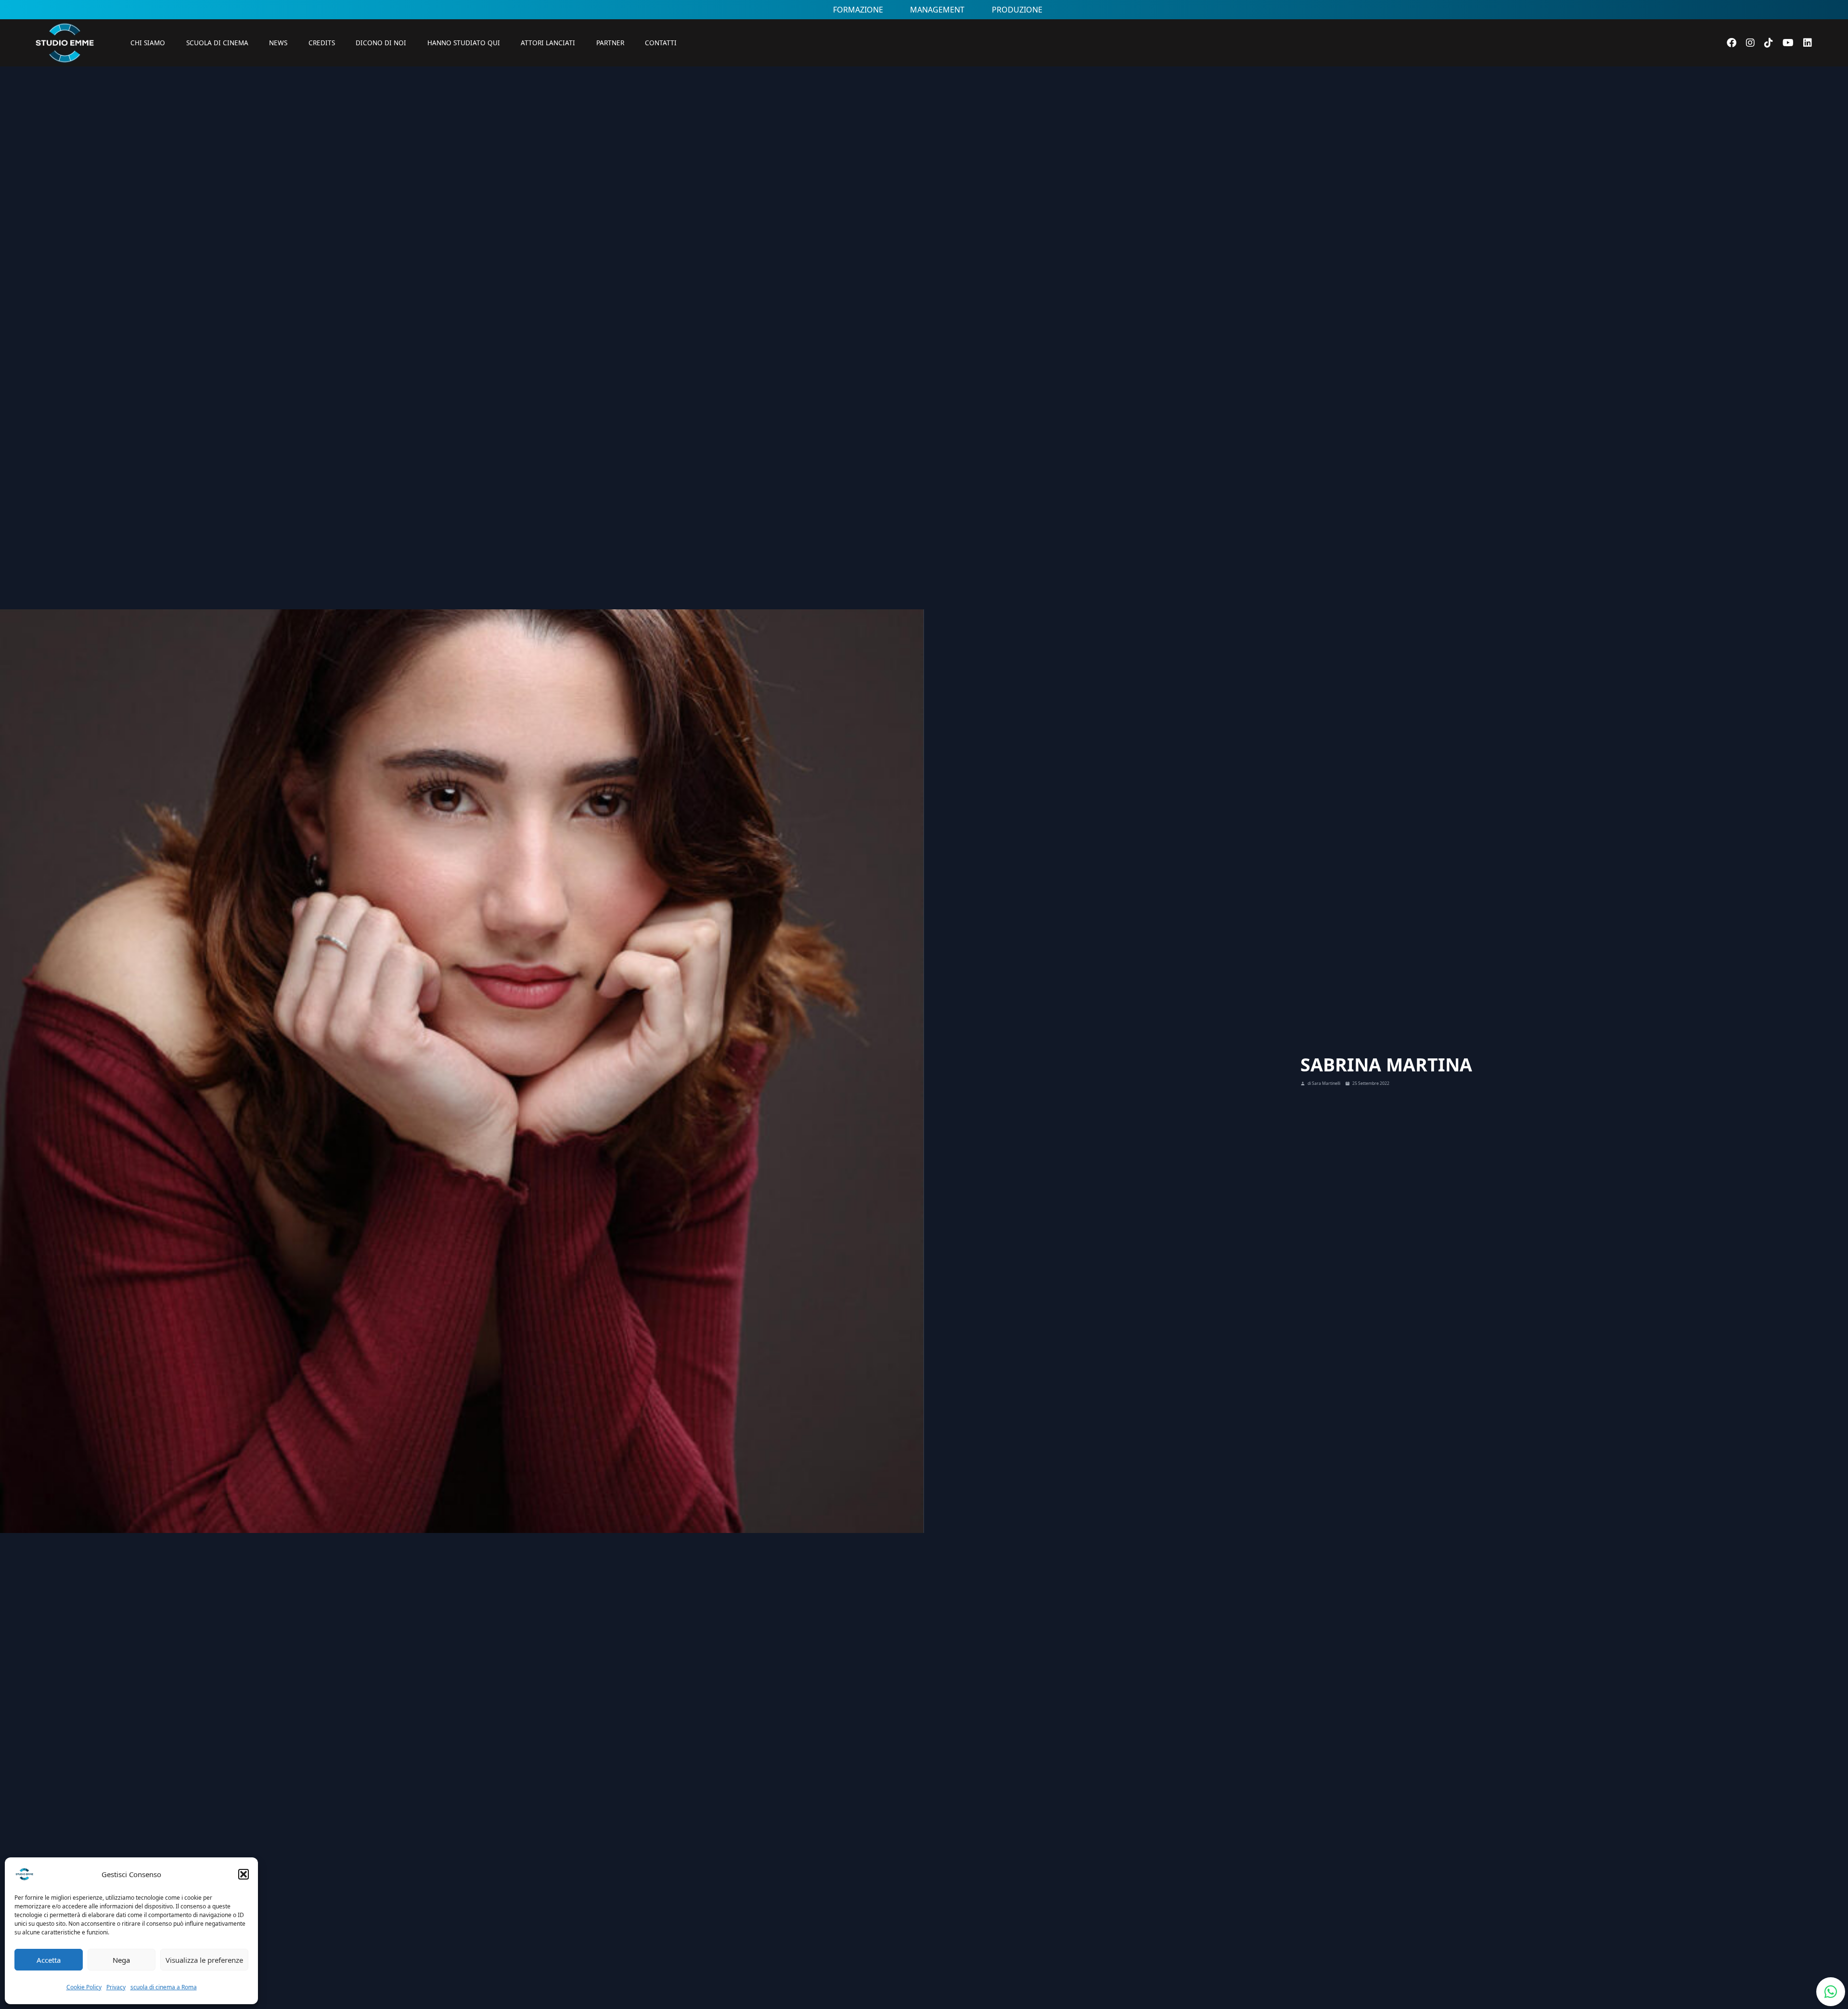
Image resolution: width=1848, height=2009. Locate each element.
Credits (322, 43)
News (278, 43)
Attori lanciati (548, 43)
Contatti (661, 43)
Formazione (858, 10)
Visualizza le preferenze (204, 1960)
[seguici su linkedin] (1808, 43)
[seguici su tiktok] (1769, 43)
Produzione (1017, 10)
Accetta (49, 1960)
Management (937, 10)
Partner (610, 43)
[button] (244, 1874)
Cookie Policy (84, 1987)
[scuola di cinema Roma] (64, 77)
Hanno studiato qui (464, 43)
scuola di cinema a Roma (164, 1987)
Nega (121, 1960)
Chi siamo (148, 43)
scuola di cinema (217, 43)
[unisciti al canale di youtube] (1788, 43)
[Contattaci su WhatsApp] (1831, 1992)
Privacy (116, 1987)
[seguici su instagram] (1750, 43)
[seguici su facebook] (1732, 43)
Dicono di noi (381, 43)
